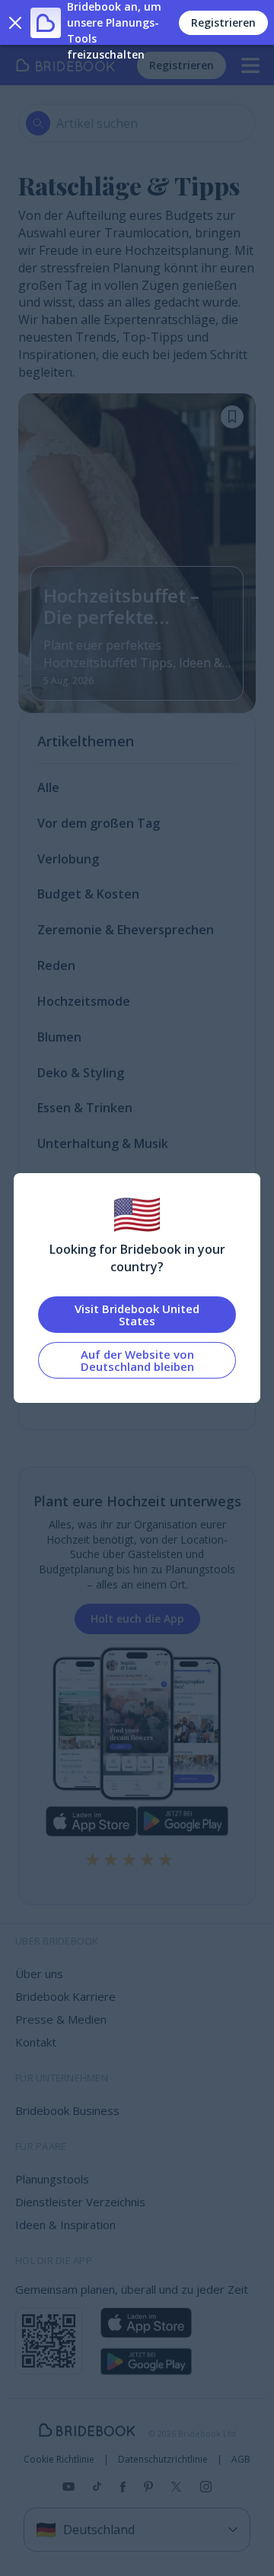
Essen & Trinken (85, 1108)
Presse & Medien (61, 2019)
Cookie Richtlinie (59, 2460)
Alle (48, 787)
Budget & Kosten (88, 894)
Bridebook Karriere (65, 1996)
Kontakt (36, 2042)
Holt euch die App (137, 1619)
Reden (56, 965)
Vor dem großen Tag (99, 823)
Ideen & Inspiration (65, 2225)
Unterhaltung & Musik (103, 1143)
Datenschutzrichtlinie (163, 2460)
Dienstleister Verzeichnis (80, 2202)
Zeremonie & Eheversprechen (126, 930)
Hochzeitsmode (84, 1001)
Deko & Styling (81, 1073)
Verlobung (68, 859)
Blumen (59, 1037)
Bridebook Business (67, 2110)
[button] (232, 417)
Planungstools (52, 2179)
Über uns (39, 1973)
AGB (241, 2460)
